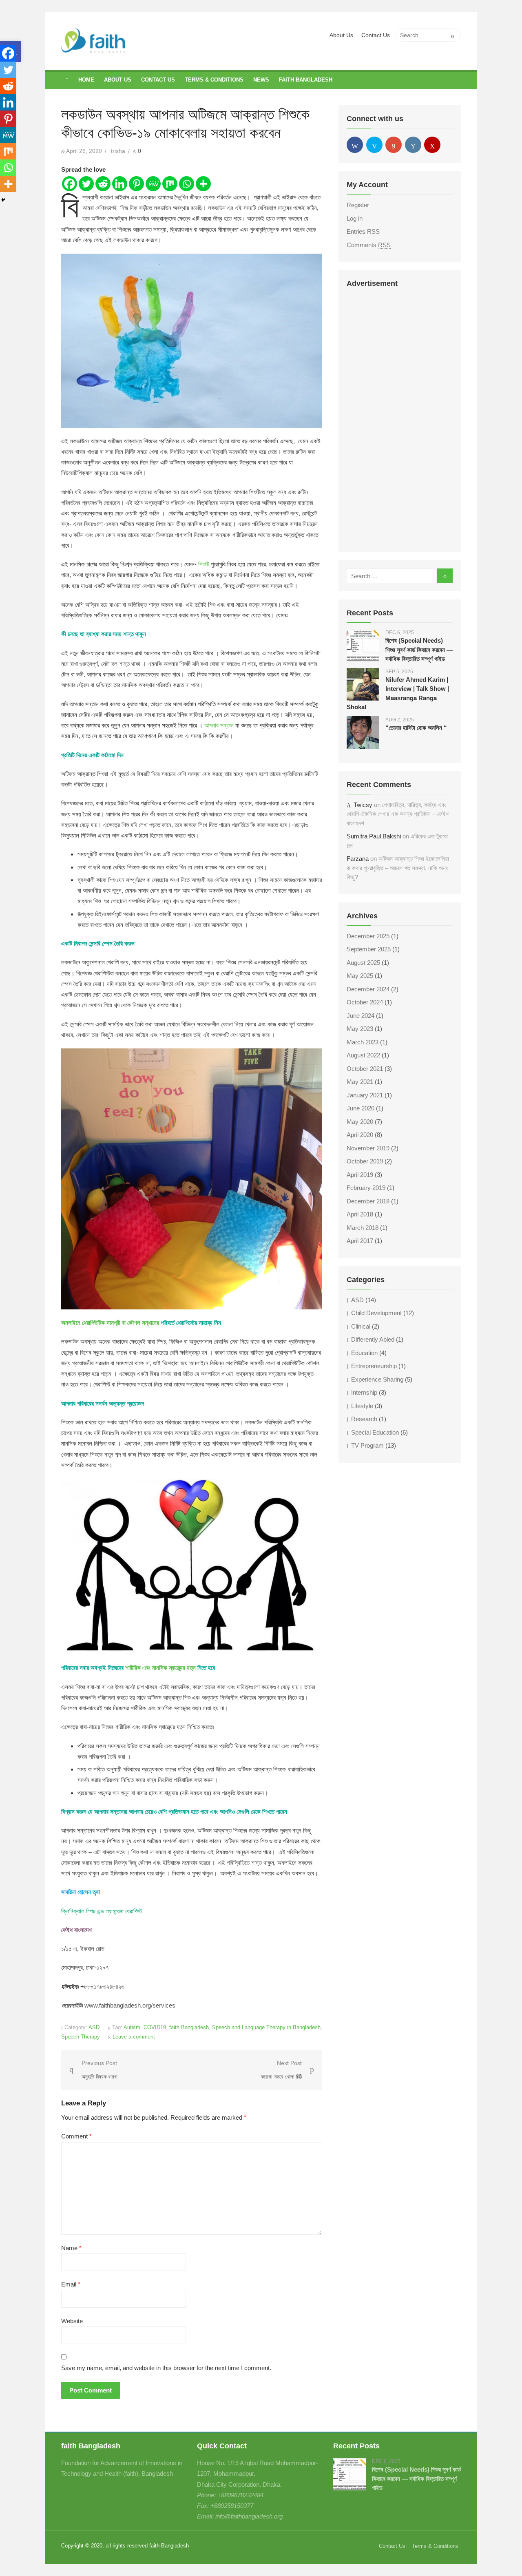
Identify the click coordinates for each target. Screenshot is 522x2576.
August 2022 (363, 1055)
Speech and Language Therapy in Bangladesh (266, 2027)
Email (71, 2284)
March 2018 (363, 1228)
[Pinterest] (136, 184)
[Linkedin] (120, 184)
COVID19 (155, 2027)
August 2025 (363, 963)
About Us (341, 35)
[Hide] (3, 200)
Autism (132, 2027)
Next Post (281, 2070)
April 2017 (360, 1241)
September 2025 (369, 949)
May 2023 (360, 1029)
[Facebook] (70, 184)
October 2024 (365, 1002)
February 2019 (366, 1188)
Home (86, 80)
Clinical (361, 1326)
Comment (76, 2136)
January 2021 (365, 1095)
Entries (363, 231)
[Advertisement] (400, 422)
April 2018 (360, 1214)
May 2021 (360, 1082)
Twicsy (363, 805)
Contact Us (376, 35)
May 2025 (360, 976)
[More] (203, 184)
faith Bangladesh (306, 80)
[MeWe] (153, 184)
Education (364, 1353)
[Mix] (170, 184)
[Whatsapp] (187, 184)
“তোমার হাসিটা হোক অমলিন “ (416, 728)
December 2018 (368, 1201)
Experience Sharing (377, 1379)
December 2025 (368, 936)
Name (71, 2248)
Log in (355, 218)
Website (72, 2321)
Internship (364, 1392)
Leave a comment (134, 2037)
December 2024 (368, 989)
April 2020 (360, 1135)
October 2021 (365, 1069)
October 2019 (365, 1161)
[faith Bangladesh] (67, 80)
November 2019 (368, 1148)
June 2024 (361, 1016)
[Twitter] (86, 184)
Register (358, 205)
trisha (118, 151)
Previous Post (100, 2070)
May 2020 (360, 1122)
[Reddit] (103, 184)
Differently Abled (373, 1339)
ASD (94, 2027)
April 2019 (360, 1175)
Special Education (375, 1432)
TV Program (367, 1445)
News (261, 80)
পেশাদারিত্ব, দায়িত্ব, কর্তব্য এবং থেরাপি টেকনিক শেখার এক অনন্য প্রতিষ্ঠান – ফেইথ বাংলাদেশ (398, 814)
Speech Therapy (81, 2037)
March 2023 (363, 1042)
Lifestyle (362, 1406)
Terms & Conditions (214, 80)
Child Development (376, 1313)
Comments (369, 245)
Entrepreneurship (374, 1366)
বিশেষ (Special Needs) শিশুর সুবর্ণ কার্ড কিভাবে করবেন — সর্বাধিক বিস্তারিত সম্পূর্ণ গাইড (419, 650)
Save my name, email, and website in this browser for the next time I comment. (166, 2368)
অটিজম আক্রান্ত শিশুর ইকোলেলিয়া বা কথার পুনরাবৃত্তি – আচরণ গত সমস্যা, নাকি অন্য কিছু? (398, 868)
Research (364, 1419)
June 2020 (361, 1108)
